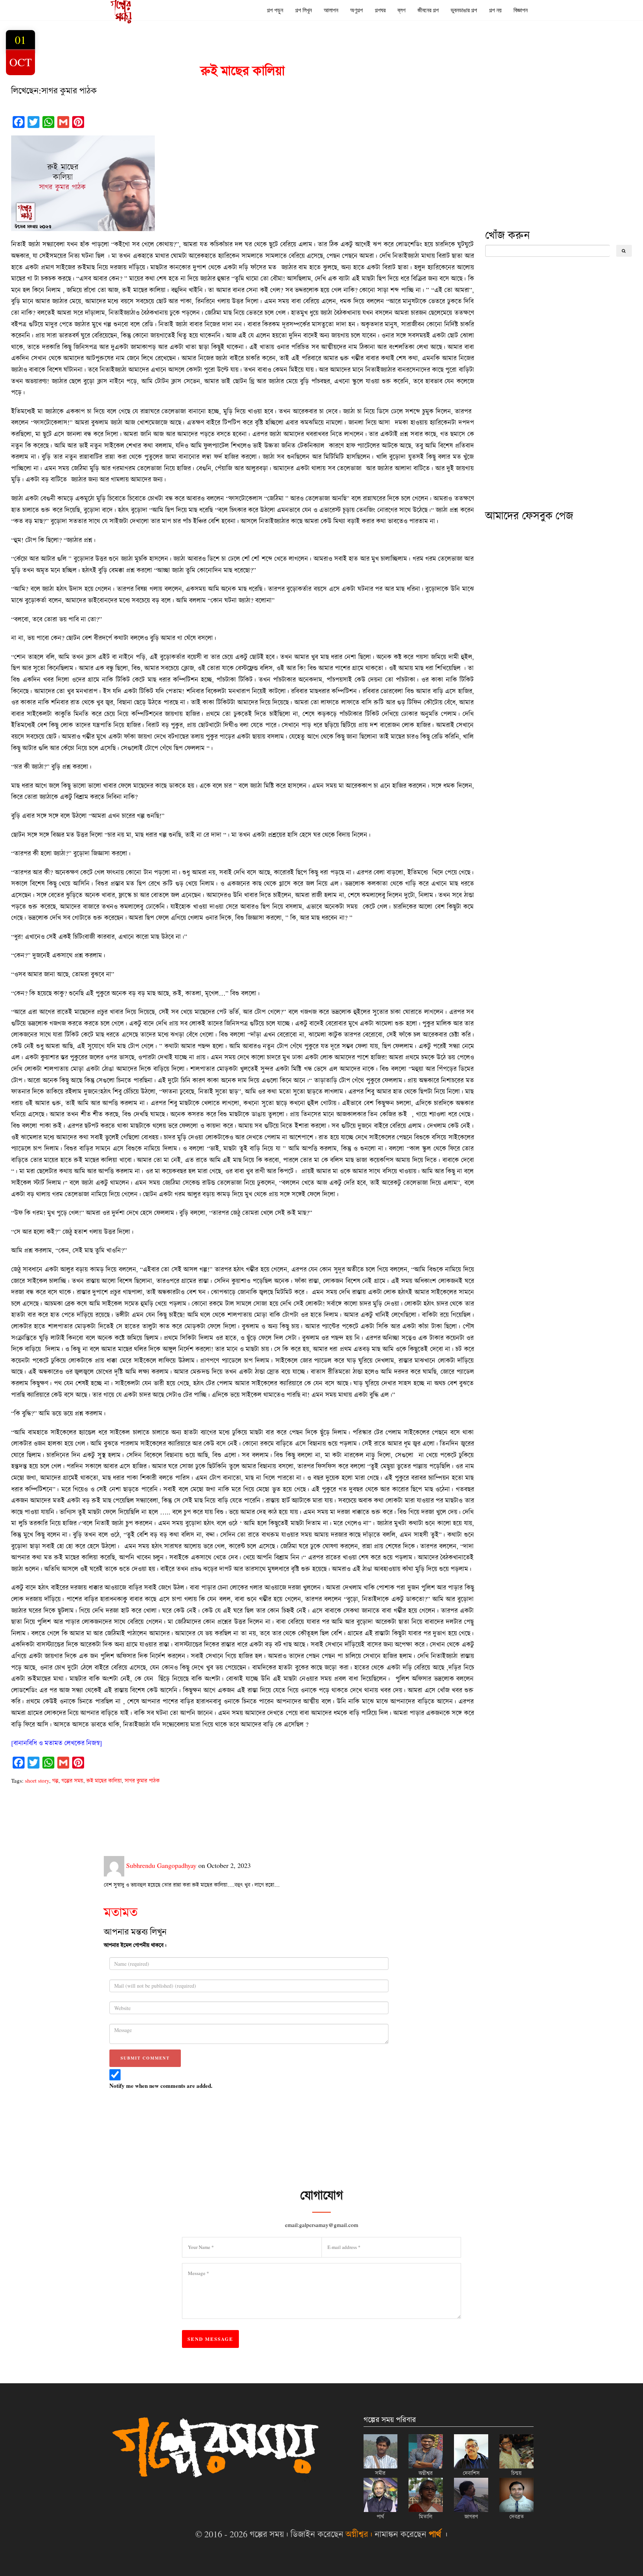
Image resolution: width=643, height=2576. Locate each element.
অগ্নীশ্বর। (359, 2534)
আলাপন (331, 10)
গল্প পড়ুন (275, 10)
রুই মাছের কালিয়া (104, 1780)
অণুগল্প (356, 10)
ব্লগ (402, 10)
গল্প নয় (495, 10)
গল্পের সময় (72, 1780)
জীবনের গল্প (428, 10)
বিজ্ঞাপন (521, 10)
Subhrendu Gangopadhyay (160, 1865)
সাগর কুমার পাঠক (142, 1780)
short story (37, 1780)
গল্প (55, 1780)
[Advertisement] (541, 172)
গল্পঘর (380, 10)
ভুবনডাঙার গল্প (464, 10)
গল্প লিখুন (303, 10)
